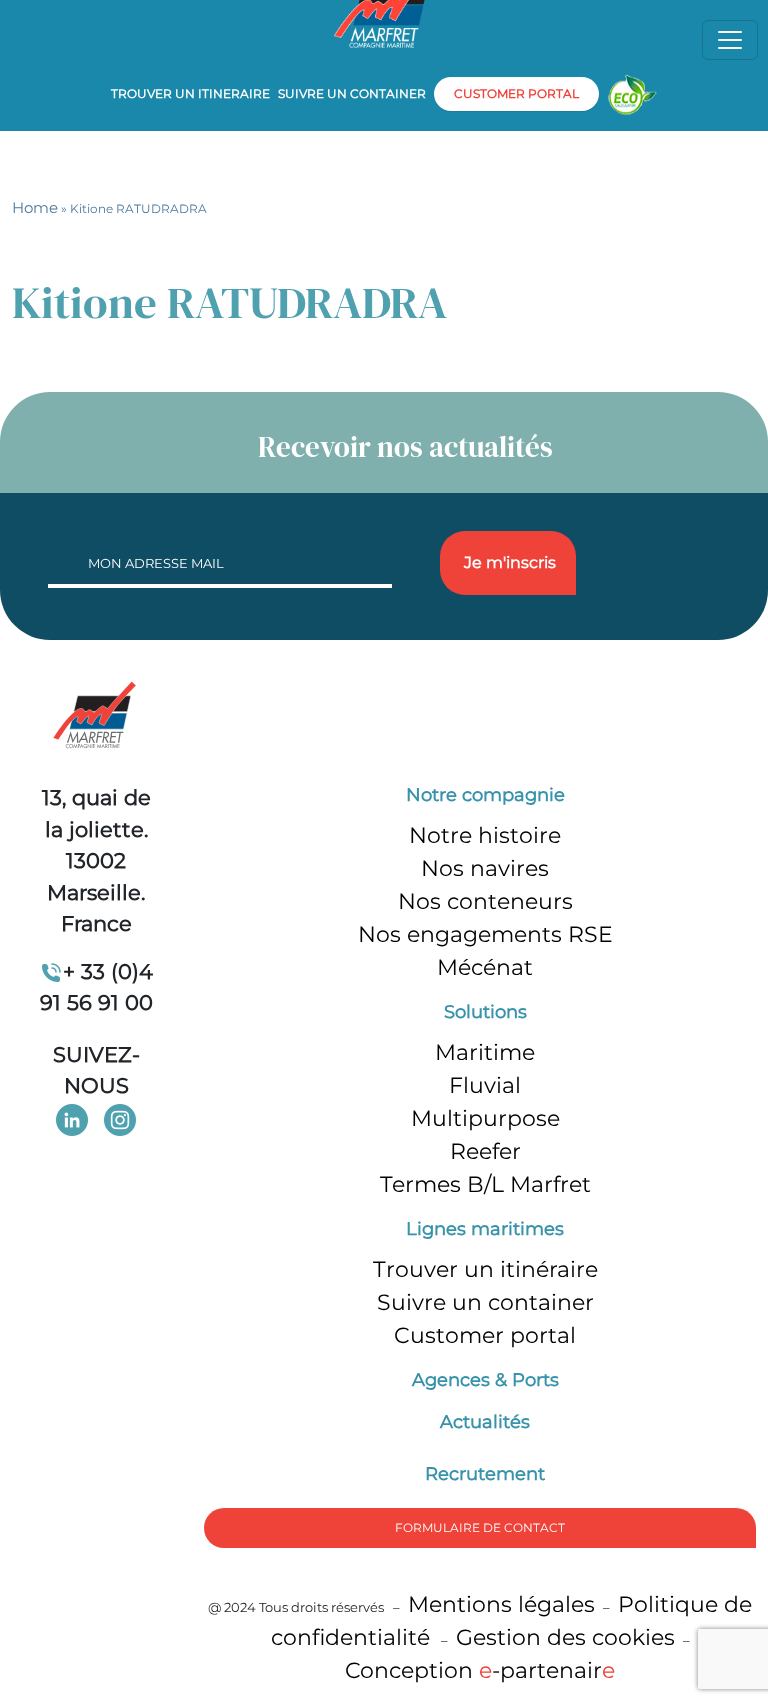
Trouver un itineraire (190, 93)
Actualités (485, 1422)
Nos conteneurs (485, 901)
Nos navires (485, 868)
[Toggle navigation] (730, 40)
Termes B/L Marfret (485, 1184)
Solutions (485, 1012)
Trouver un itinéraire (485, 1269)
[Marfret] (96, 716)
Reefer (485, 1151)
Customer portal (485, 1335)
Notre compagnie (485, 795)
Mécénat (485, 967)
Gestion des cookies (565, 1637)
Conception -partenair (480, 1670)
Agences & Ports (485, 1380)
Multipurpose (485, 1118)
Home (35, 207)
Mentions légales (501, 1604)
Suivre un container (352, 93)
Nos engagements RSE (485, 934)
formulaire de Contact (480, 1527)
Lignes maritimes (485, 1229)
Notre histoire (485, 835)
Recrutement (485, 1474)
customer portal (516, 93)
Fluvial (485, 1085)
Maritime (485, 1052)
